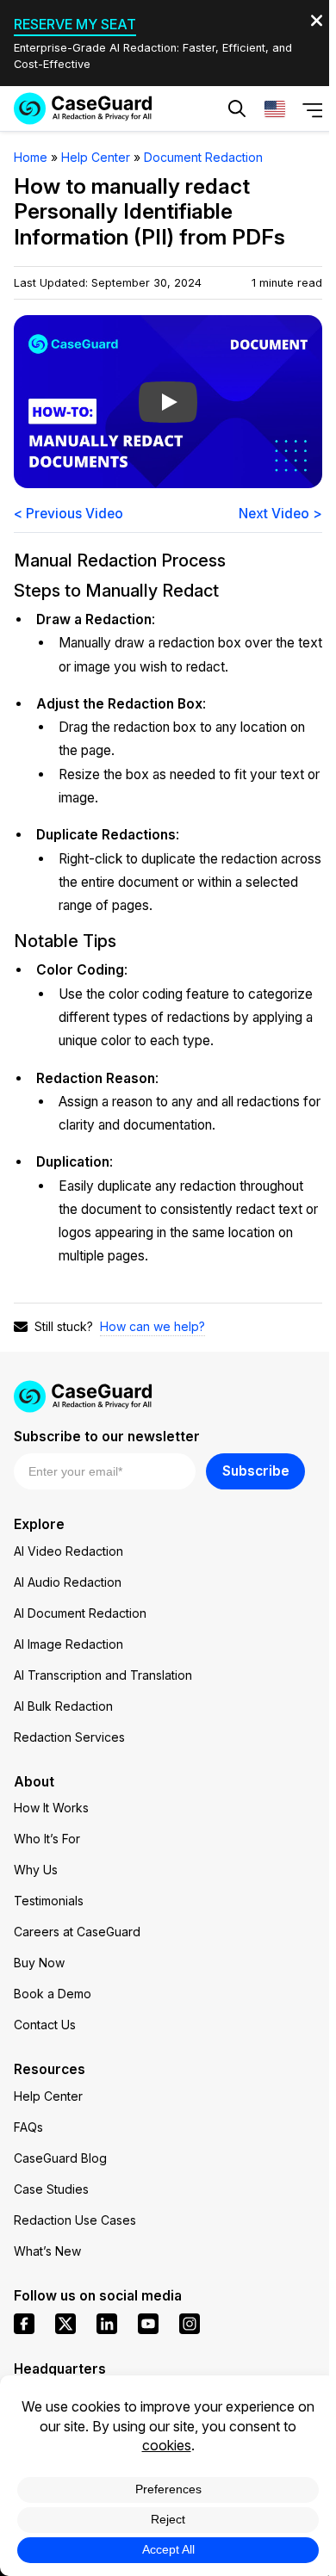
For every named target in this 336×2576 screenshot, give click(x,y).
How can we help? (152, 1326)
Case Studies (51, 2189)
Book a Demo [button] (245, 160)
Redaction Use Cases (75, 2220)
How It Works (51, 1808)
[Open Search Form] (237, 108)
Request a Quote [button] (103, 160)
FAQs (28, 2127)
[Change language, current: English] (275, 108)
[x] (65, 2324)
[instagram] (190, 2324)
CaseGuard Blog (60, 2158)
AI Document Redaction (80, 1613)
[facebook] (24, 2324)
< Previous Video (68, 514)
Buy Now (39, 1963)
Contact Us (45, 2025)
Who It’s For (47, 1839)
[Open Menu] (313, 109)
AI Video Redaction (68, 1551)
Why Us (36, 1870)
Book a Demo (53, 1994)
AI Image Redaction (68, 1644)
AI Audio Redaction (68, 1582)
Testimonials (49, 1901)
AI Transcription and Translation (103, 1675)
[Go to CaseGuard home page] (83, 108)
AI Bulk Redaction (63, 1706)
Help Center (48, 2096)
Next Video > (280, 514)
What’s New (47, 2251)
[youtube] (148, 2324)
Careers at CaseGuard (77, 1932)
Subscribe (256, 1471)
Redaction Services (69, 1737)
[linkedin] (107, 2324)
